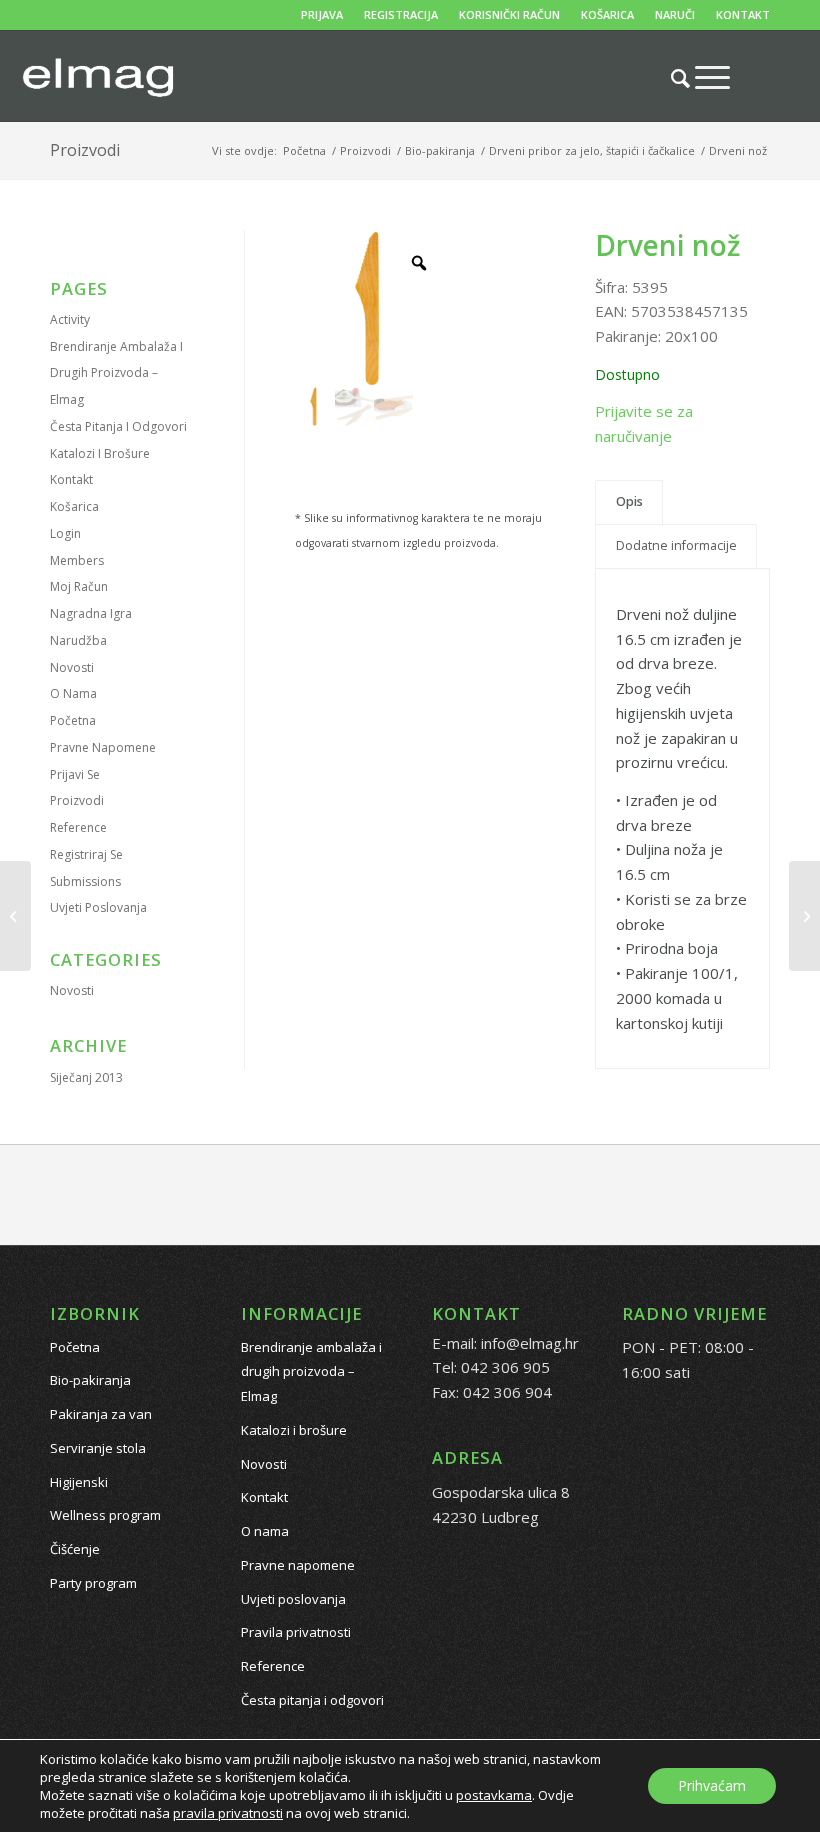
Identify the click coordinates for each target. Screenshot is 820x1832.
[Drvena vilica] (804, 916)
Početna (73, 720)
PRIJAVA (322, 14)
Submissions (85, 881)
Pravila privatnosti (296, 1632)
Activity (70, 319)
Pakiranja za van (101, 1414)
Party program (93, 1583)
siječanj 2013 (86, 1077)
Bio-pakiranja (90, 1380)
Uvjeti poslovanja (98, 907)
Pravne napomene (103, 747)
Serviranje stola (98, 1448)
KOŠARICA (607, 14)
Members (77, 560)
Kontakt (71, 479)
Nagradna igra (91, 613)
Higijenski (79, 1482)
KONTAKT (743, 14)
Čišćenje (75, 1549)
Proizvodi (85, 150)
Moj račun (79, 586)
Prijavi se (75, 774)
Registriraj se (86, 854)
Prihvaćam (712, 1785)
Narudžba (78, 640)
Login (65, 533)
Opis (629, 501)
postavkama (494, 1795)
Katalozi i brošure (100, 453)
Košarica (74, 506)
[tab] (629, 502)
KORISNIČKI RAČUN (509, 14)
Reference (78, 827)
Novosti (72, 667)
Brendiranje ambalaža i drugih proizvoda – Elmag (116, 373)
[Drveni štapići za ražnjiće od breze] (15, 916)
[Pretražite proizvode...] (670, 78)
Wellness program (105, 1515)
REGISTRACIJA (401, 14)
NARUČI (675, 14)
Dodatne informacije (676, 545)
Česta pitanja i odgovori (118, 426)
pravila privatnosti (228, 1813)
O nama (73, 693)
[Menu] (702, 77)
